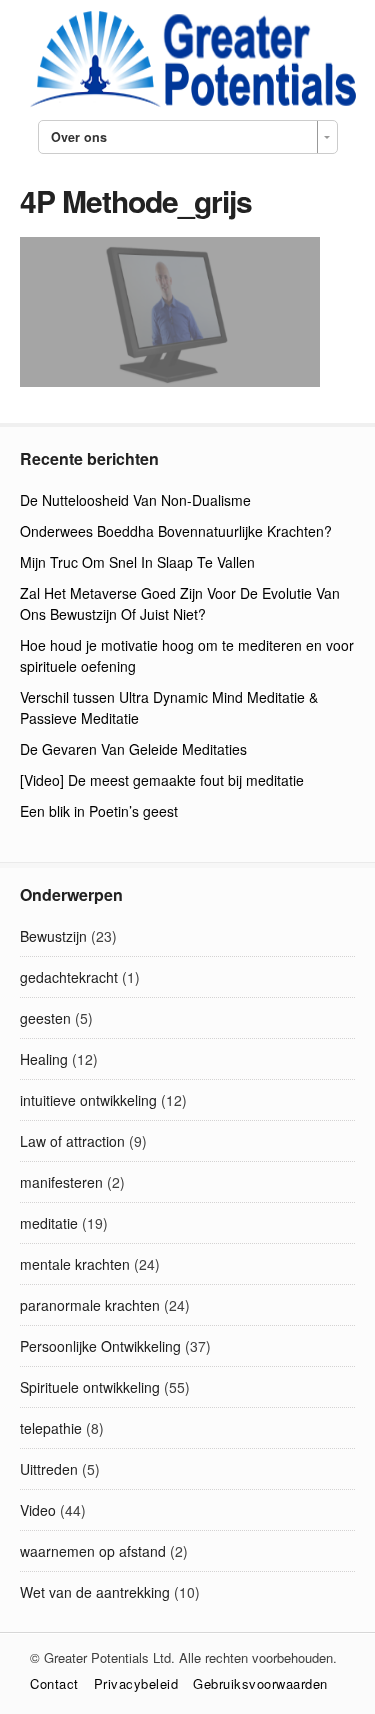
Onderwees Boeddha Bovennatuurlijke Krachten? (176, 531)
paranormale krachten (90, 1305)
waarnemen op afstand (93, 1551)
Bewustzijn (53, 936)
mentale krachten (75, 1264)
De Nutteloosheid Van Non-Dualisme (135, 500)
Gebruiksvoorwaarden (260, 1683)
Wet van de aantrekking (95, 1592)
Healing (44, 1059)
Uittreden (49, 1469)
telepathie (51, 1428)
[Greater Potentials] (188, 104)
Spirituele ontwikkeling (90, 1387)
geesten (45, 1018)
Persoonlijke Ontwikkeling (100, 1346)
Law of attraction (72, 1141)
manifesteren (61, 1182)
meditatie (49, 1223)
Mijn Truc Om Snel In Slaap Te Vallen (137, 562)
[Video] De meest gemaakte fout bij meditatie (162, 780)
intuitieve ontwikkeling (88, 1100)
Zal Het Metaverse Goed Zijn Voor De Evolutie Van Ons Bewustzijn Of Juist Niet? (180, 603)
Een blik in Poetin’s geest (99, 811)
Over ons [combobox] (79, 137)
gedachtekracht (69, 977)
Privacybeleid (136, 1683)
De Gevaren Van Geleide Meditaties (133, 749)
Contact (54, 1683)
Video (38, 1510)
